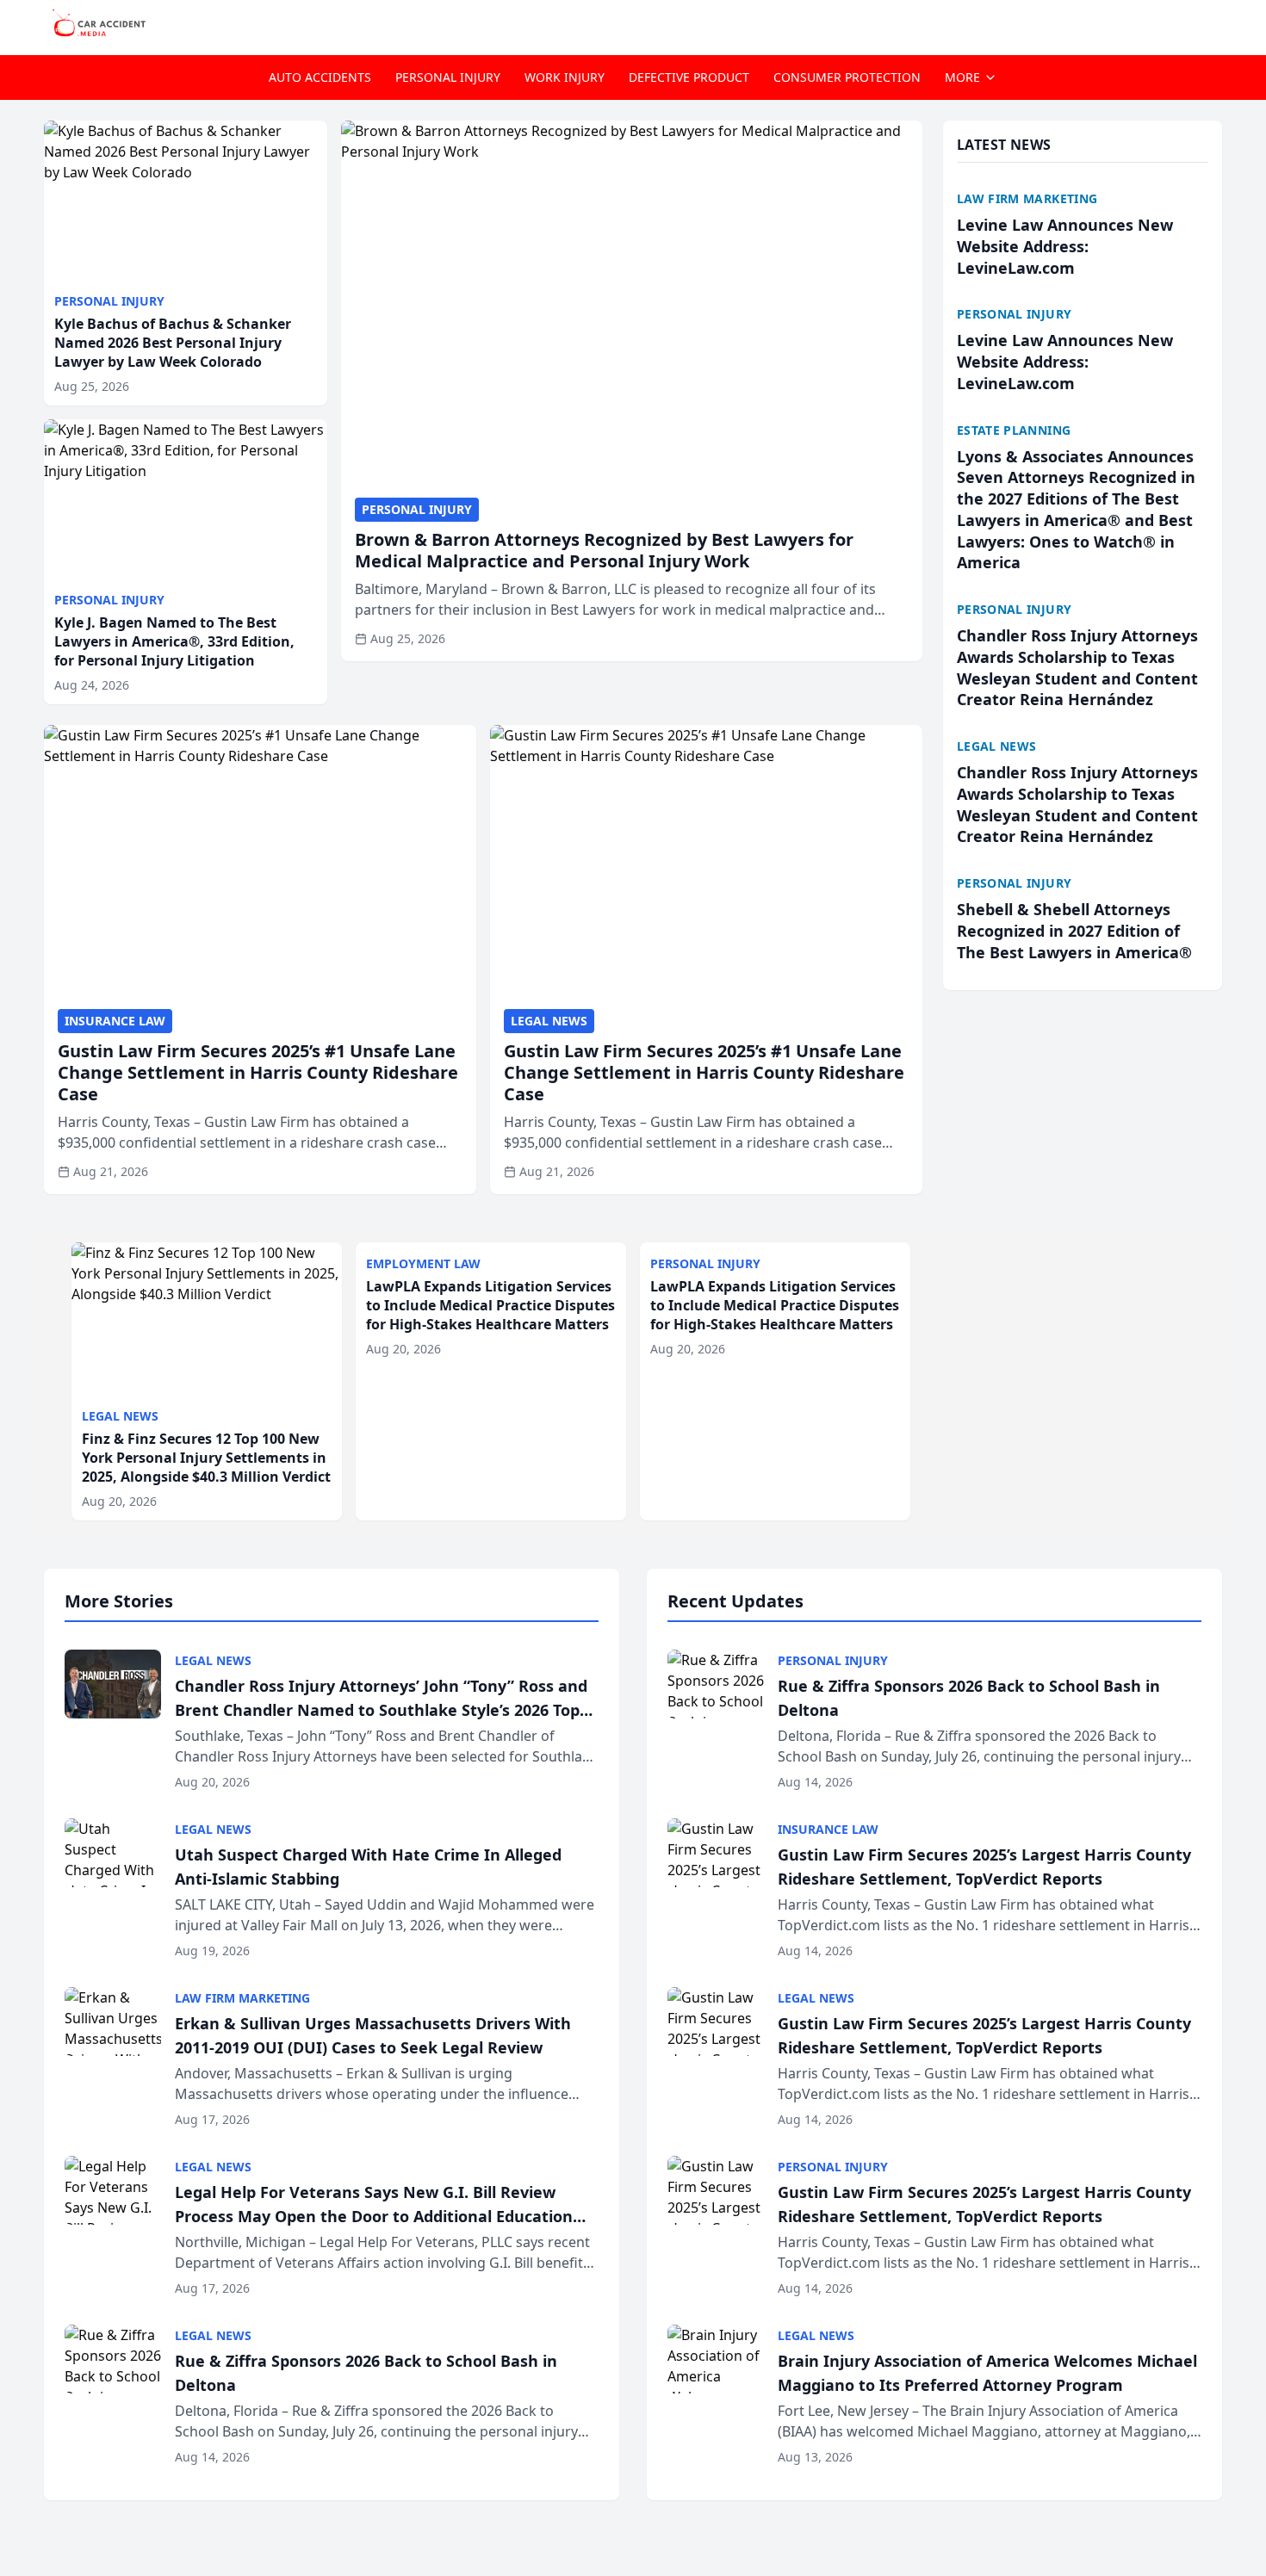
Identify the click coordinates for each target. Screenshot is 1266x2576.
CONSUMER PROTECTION (847, 77)
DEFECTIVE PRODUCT (689, 77)
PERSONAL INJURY (448, 77)
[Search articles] (1213, 24)
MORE (962, 77)
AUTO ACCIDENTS (320, 77)
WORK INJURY (565, 77)
